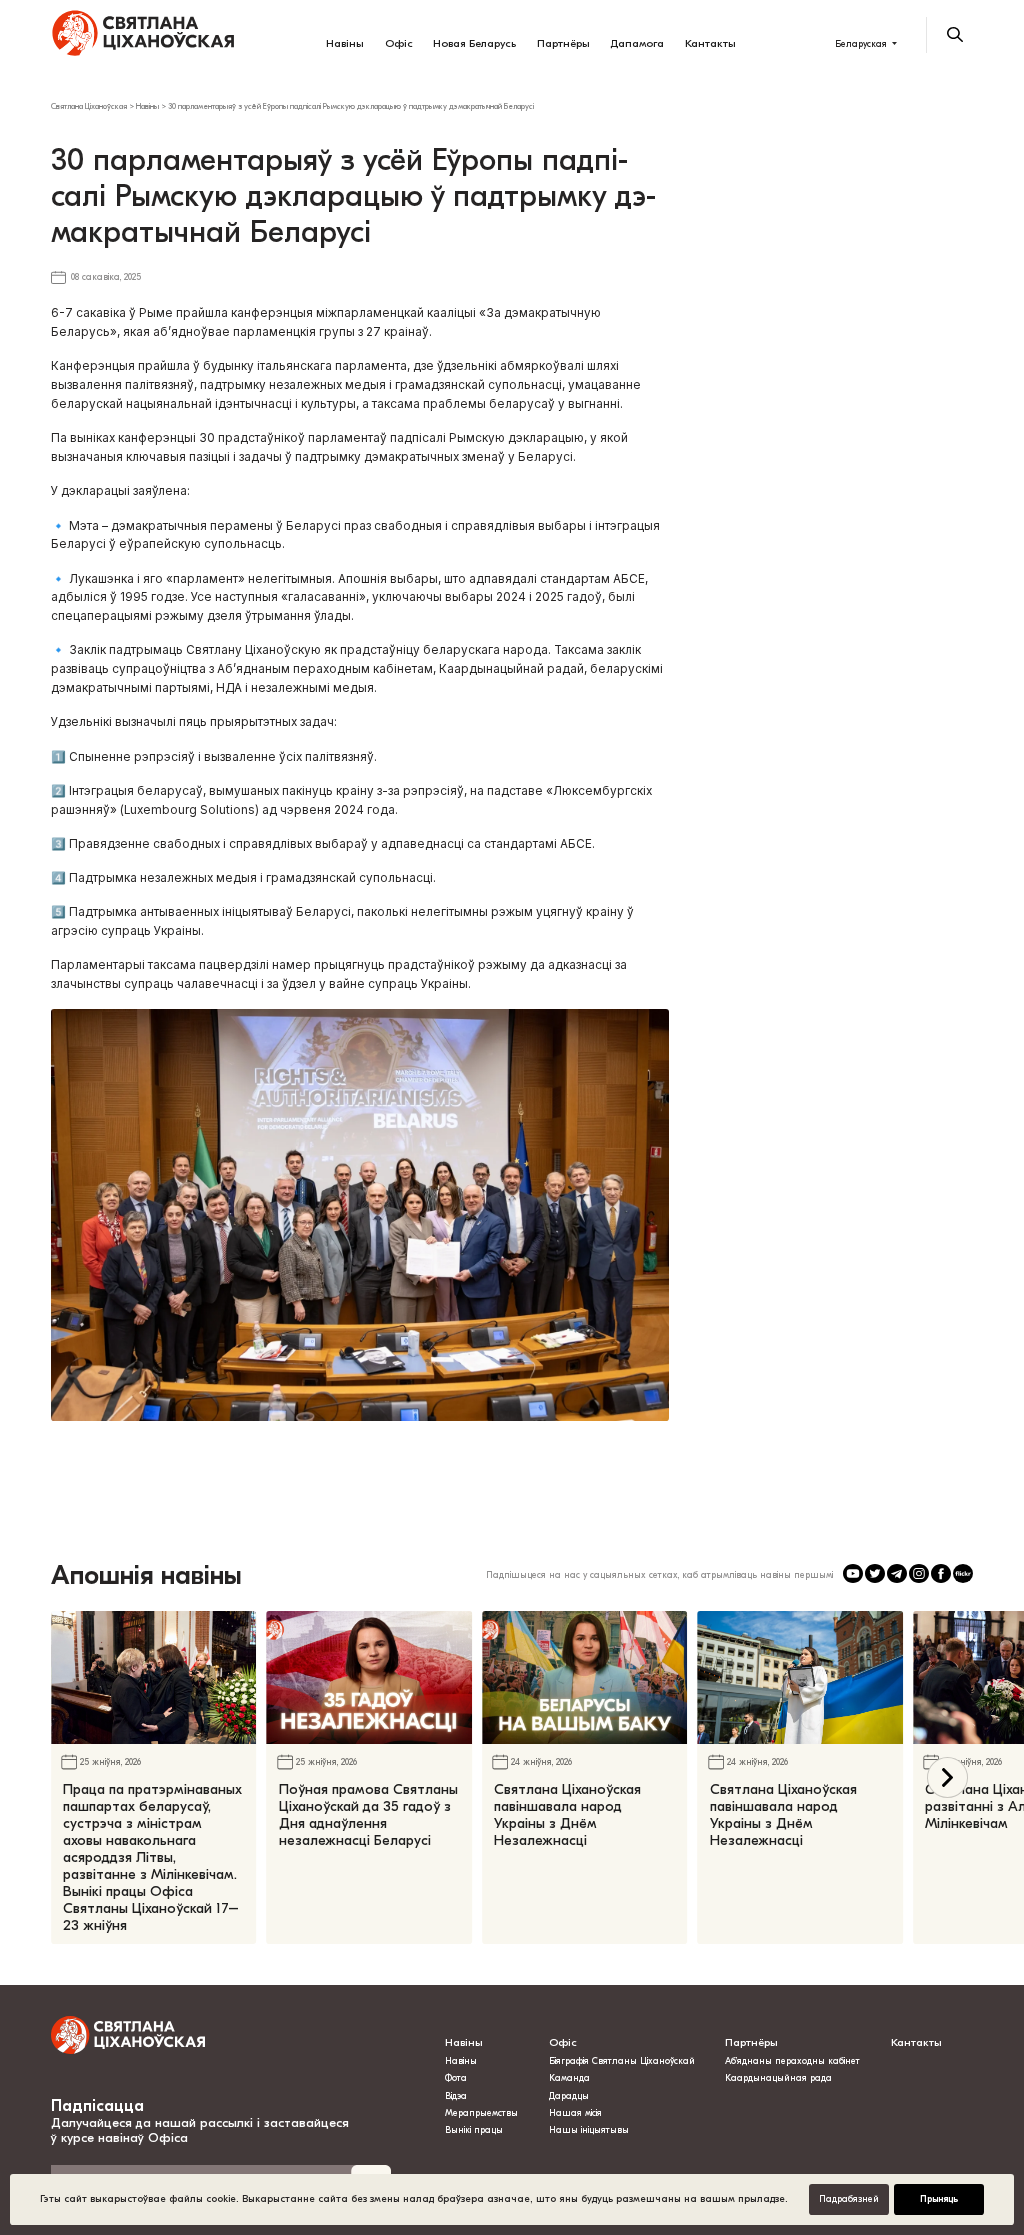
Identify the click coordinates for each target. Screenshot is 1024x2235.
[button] (947, 1777)
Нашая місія (577, 2113)
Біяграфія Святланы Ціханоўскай (622, 2061)
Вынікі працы (474, 2130)
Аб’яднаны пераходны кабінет (792, 2061)
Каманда (569, 2078)
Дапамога (637, 43)
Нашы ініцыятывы (589, 2130)
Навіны (345, 43)
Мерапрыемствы (481, 2113)
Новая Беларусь (474, 43)
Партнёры (563, 43)
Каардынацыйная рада (778, 2078)
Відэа (456, 2096)
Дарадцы (569, 2096)
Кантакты (710, 43)
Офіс (399, 43)
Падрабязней (849, 2199)
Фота (456, 2078)
